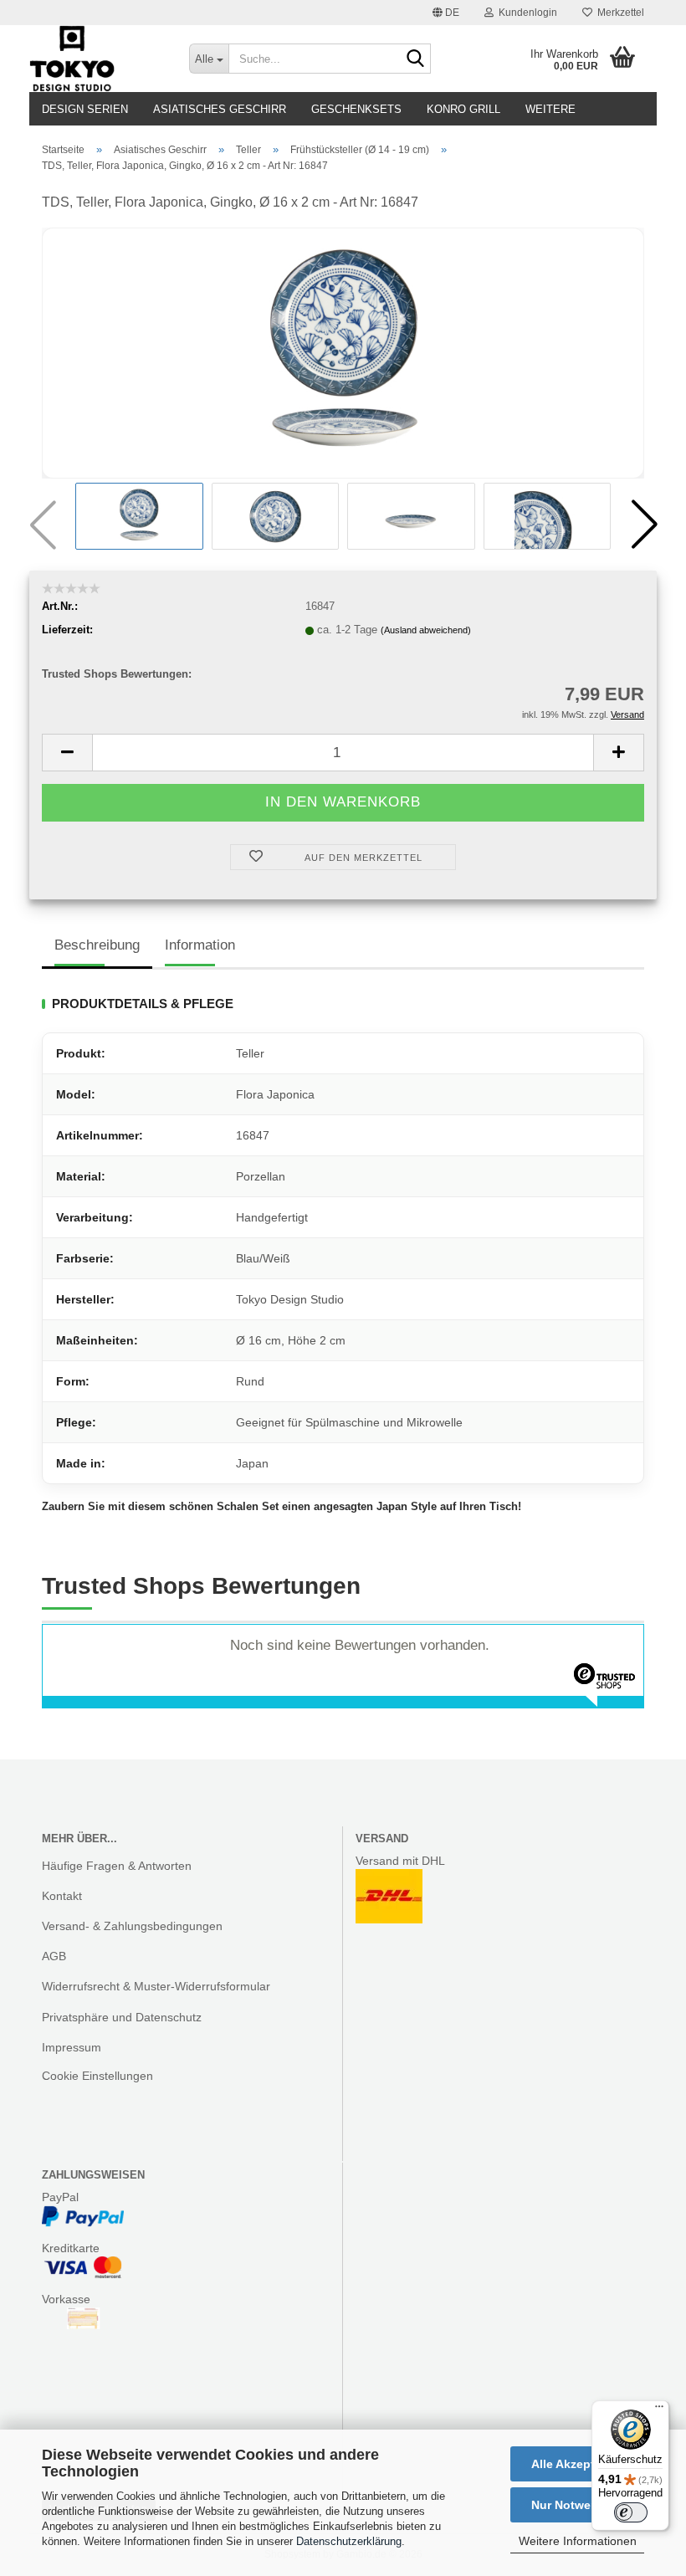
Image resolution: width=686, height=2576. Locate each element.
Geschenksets (356, 109)
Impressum (72, 2047)
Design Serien (85, 109)
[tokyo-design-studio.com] (97, 59)
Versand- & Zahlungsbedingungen (132, 1926)
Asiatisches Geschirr (220, 109)
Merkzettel (618, 13)
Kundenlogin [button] (525, 13)
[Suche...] (415, 59)
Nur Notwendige (577, 2505)
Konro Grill (463, 109)
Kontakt (62, 1896)
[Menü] (659, 2410)
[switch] (631, 2512)
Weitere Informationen (578, 2541)
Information (200, 945)
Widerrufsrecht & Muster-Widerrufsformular (156, 1986)
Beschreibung (97, 945)
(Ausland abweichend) (426, 630)
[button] (446, 13)
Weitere (550, 109)
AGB (54, 1956)
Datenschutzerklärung (349, 2541)
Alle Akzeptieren (577, 2464)
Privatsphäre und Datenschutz (122, 2017)
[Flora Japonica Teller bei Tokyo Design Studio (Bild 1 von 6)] (343, 352)
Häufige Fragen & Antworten (117, 1866)
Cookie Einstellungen (97, 2076)
